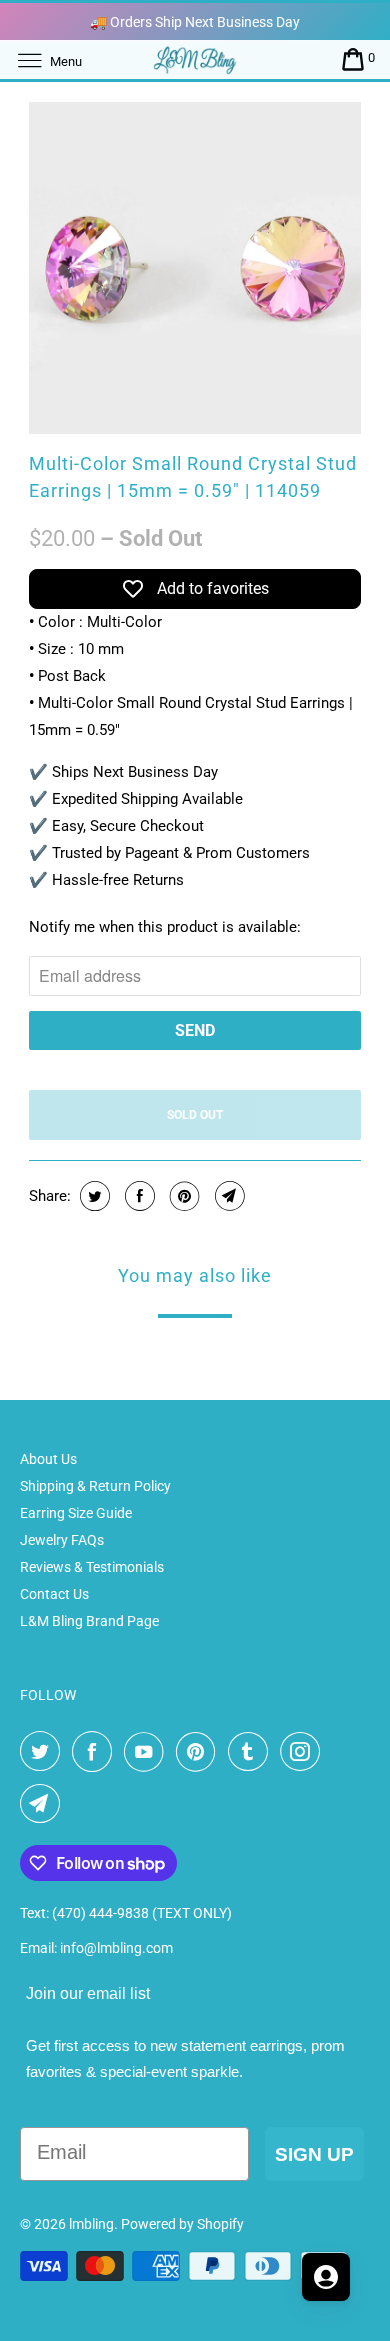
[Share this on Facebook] (137, 1196)
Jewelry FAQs (62, 1540)
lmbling (91, 2224)
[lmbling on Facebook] (96, 1752)
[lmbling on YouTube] (148, 1752)
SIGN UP (314, 2154)
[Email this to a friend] (227, 1196)
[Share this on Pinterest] (182, 1196)
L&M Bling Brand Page (89, 1621)
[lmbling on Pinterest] (200, 1752)
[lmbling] (195, 59)
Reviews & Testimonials (92, 1567)
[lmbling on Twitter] (44, 1752)
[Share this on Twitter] (92, 1196)
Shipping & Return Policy (95, 1486)
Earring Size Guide (76, 1513)
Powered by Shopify (182, 2224)
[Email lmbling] (44, 1804)
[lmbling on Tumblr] (252, 1752)
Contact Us (54, 1594)
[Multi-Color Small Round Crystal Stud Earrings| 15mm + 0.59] (195, 268)
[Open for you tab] (326, 2277)
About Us (48, 1459)
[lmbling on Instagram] (304, 1752)
